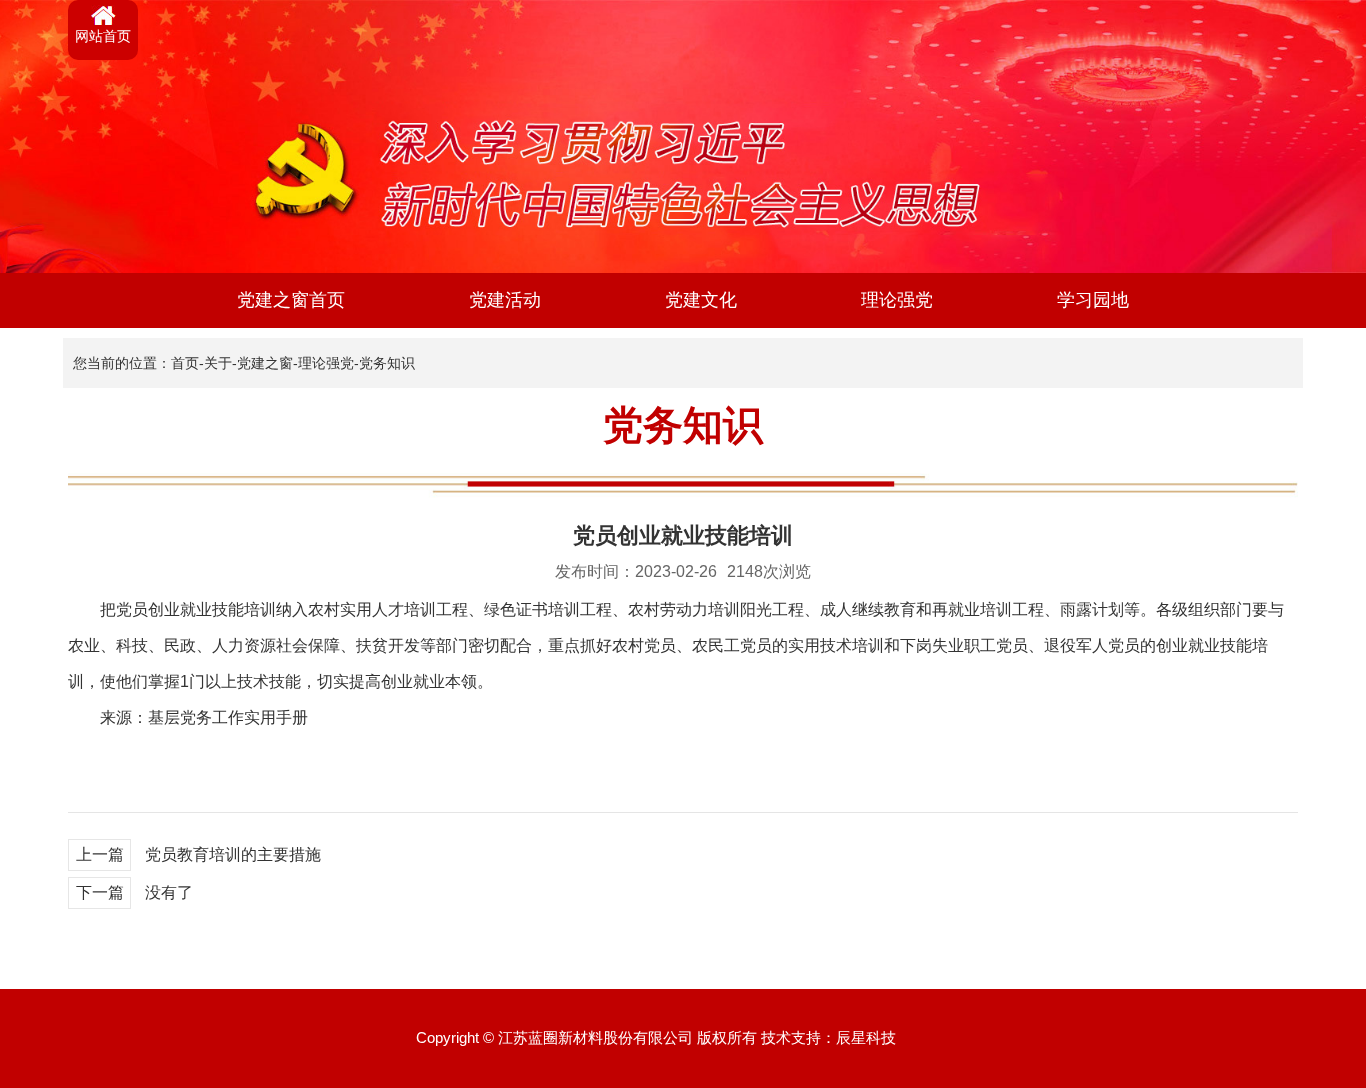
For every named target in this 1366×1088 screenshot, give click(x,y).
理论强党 (897, 300)
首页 (185, 363)
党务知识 (387, 363)
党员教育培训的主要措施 (233, 854)
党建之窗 (265, 363)
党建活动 (505, 300)
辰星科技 (866, 1037)
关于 (218, 363)
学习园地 (1093, 300)
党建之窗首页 (291, 300)
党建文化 (701, 300)
